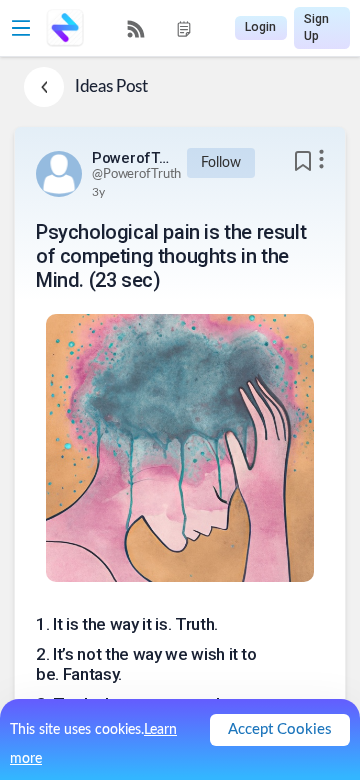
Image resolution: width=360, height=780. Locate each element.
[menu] (160, 28)
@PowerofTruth (136, 174)
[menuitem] (136, 29)
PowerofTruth (132, 158)
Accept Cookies (280, 729)
